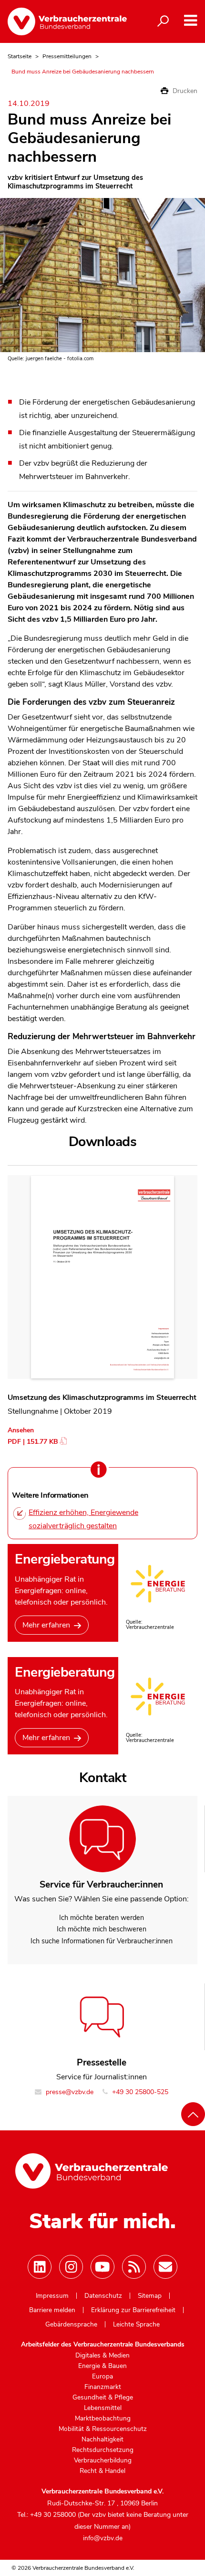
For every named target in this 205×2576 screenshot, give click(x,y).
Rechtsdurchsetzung (103, 2450)
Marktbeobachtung (103, 2419)
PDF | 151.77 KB (33, 1442)
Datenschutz (103, 2296)
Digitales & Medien (102, 2356)
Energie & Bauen (102, 2366)
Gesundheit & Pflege (103, 2398)
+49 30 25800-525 (139, 2092)
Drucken (184, 91)
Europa (102, 2377)
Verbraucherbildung (103, 2461)
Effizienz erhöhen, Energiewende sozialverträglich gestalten (83, 1519)
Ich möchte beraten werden (102, 1918)
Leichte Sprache (136, 2325)
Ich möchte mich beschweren (102, 1929)
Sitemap (150, 2296)
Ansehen (21, 1430)
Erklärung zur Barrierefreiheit (133, 2310)
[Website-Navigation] (190, 21)
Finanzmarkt (103, 2387)
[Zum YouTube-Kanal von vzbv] (102, 2267)
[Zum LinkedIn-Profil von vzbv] (40, 2267)
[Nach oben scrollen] (193, 2114)
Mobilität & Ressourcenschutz (103, 2429)
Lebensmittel (103, 2408)
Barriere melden (52, 2310)
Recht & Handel (102, 2471)
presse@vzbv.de (69, 2092)
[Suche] (163, 21)
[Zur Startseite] (67, 21)
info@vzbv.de (103, 2538)
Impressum (52, 2296)
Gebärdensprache (71, 2325)
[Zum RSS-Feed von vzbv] (134, 2267)
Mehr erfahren (46, 1625)
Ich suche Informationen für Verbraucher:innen (102, 1941)
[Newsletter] (165, 2267)
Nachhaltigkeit (102, 2440)
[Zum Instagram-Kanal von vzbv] (71, 2267)
